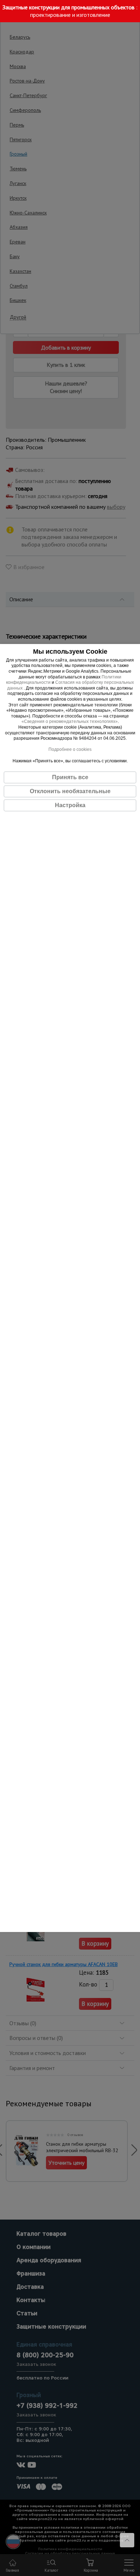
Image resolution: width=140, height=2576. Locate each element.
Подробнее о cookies (70, 749)
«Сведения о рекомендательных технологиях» (70, 721)
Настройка (70, 805)
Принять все (70, 777)
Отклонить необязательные (70, 791)
